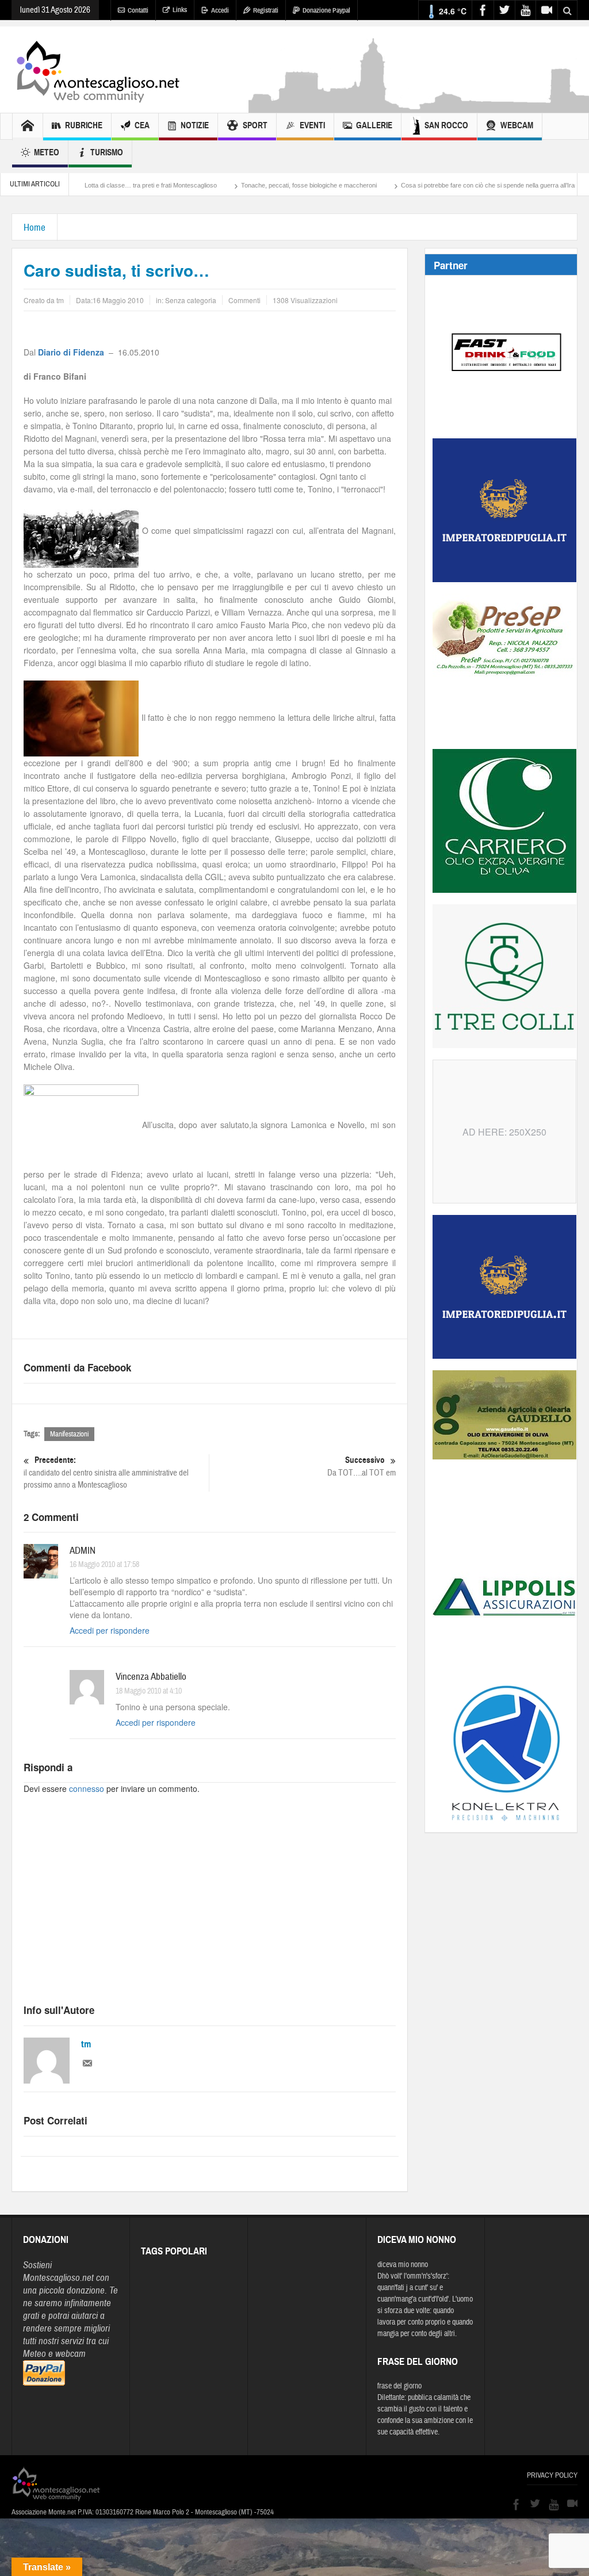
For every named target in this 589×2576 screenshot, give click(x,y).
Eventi (312, 125)
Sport (255, 125)
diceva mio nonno (403, 2265)
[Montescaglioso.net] (98, 70)
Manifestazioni (69, 1434)
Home (35, 228)
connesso (87, 1788)
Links (180, 10)
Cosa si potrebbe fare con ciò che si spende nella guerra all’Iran (422, 185)
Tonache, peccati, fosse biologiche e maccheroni (242, 185)
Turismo (107, 152)
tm (86, 2044)
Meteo (47, 152)
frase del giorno (399, 2386)
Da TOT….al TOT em (362, 1466)
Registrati (266, 10)
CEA (142, 125)
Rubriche (84, 125)
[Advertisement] (210, 1909)
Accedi (220, 10)
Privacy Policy (552, 2475)
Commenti (244, 300)
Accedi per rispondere (110, 1630)
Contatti (138, 10)
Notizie (195, 125)
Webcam (517, 125)
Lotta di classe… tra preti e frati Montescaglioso (83, 185)
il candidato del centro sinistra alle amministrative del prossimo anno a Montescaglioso (106, 1473)
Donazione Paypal (326, 10)
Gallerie (374, 125)
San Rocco (446, 125)
